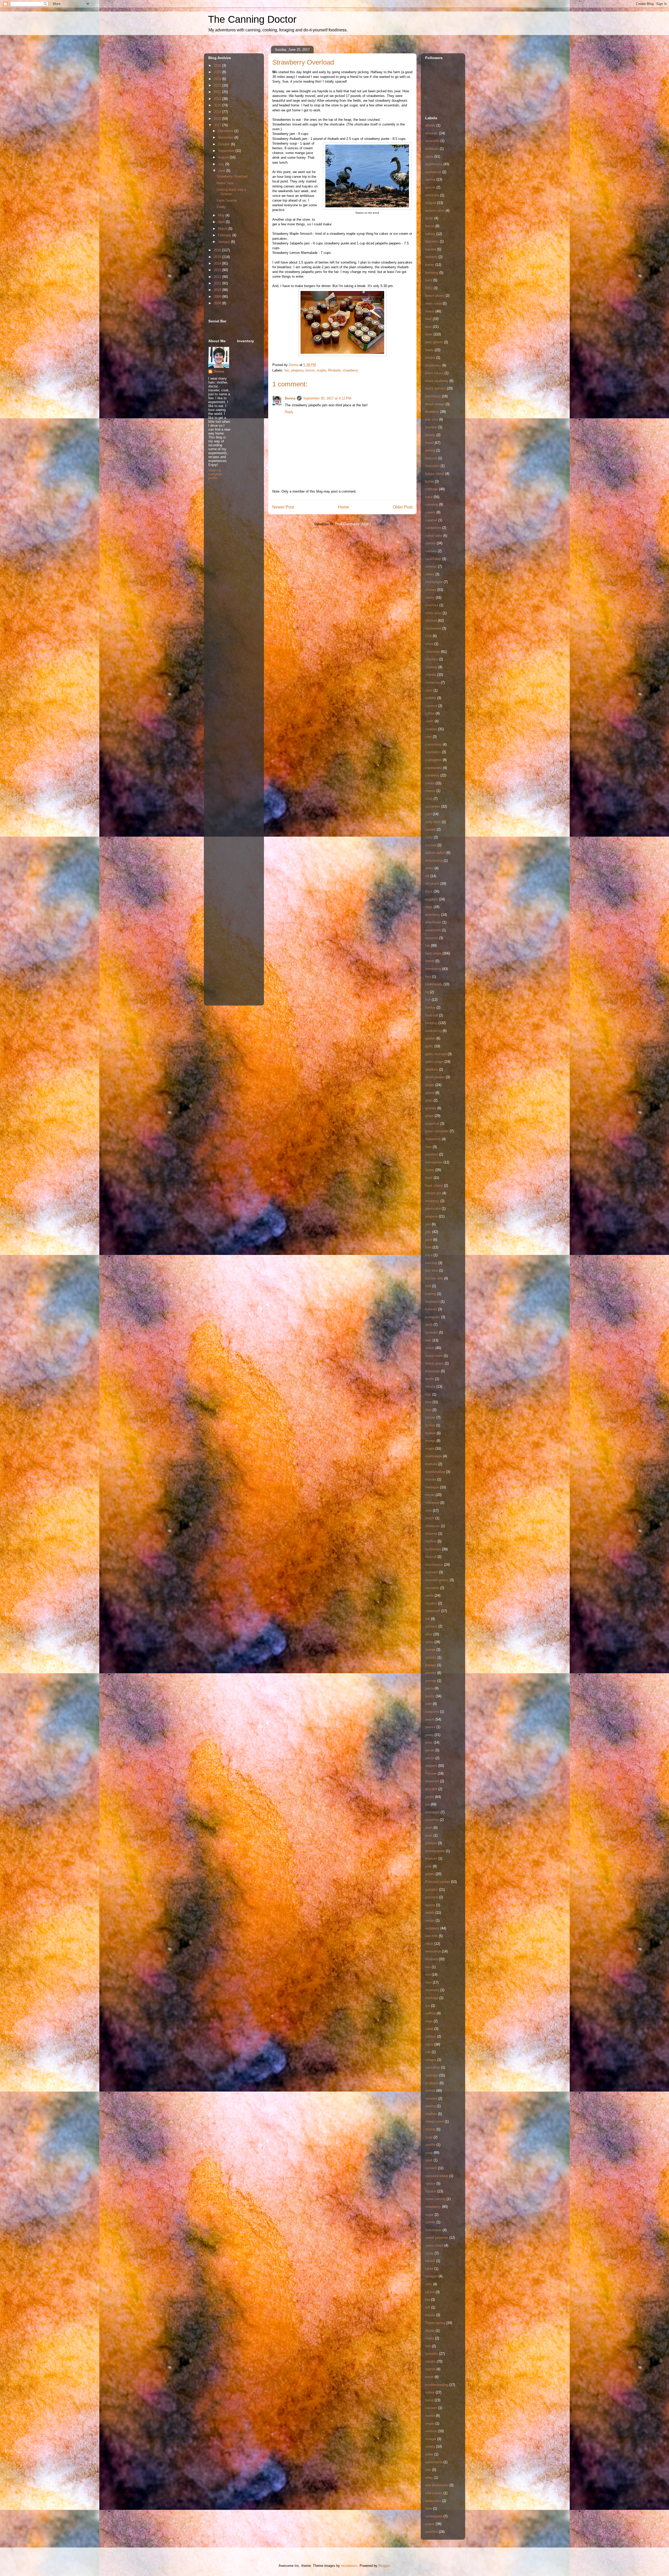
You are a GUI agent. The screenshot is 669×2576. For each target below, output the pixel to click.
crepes (430, 791)
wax (428, 2470)
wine (429, 2508)
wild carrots (434, 2493)
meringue (432, 1487)
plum (429, 1828)
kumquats (433, 1317)
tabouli (430, 2261)
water (429, 2454)
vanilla (430, 2416)
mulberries (433, 1549)
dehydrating (434, 861)
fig (427, 992)
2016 (218, 250)
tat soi (430, 2292)
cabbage (432, 489)
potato (430, 1874)
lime (428, 1402)
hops (429, 1178)
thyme (430, 2331)
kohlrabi (431, 1309)
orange (430, 1650)
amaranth (432, 141)
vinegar (431, 2439)
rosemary (432, 1990)
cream (430, 783)
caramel (431, 520)
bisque (430, 358)
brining (430, 450)
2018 (218, 119)
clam (429, 690)
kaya (429, 1255)
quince (430, 1905)
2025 (218, 72)
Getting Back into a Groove (231, 192)
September (227, 151)
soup (429, 2153)
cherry (430, 598)
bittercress (433, 365)
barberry (431, 257)
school (430, 2091)
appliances (433, 172)
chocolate (432, 652)
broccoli (431, 458)
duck (429, 891)
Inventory (432, 1201)
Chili (428, 636)
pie (427, 1804)
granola (431, 1108)
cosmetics (433, 752)
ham (428, 1147)
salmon (431, 2037)
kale (428, 1247)
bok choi (432, 419)
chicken (431, 621)
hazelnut (432, 1154)
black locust (434, 373)
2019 (218, 112)
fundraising (433, 1031)
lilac (428, 1394)
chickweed (433, 628)
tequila (430, 2315)
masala (431, 1479)
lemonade (432, 1371)
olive (429, 1634)
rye (428, 2006)
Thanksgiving (435, 2323)
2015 (218, 257)
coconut (431, 706)
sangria (431, 2060)
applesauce (434, 164)
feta (428, 977)
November (226, 137)
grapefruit (432, 1124)
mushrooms (434, 1565)
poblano (431, 1843)
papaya (431, 1665)
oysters (431, 1657)
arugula (431, 203)
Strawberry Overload (232, 176)
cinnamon (432, 682)
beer (428, 327)
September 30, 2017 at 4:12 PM (327, 398)
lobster (430, 1417)
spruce (430, 2183)
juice (429, 1240)
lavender (432, 1332)
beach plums (435, 296)
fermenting (433, 969)
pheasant (432, 1781)
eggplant (432, 899)
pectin (430, 1758)
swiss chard (434, 2245)
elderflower (433, 922)
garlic (429, 1046)
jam (428, 1224)
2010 (218, 290)
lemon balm (434, 1356)
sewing (430, 2106)
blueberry (432, 412)
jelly (428, 1232)
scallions (432, 2083)
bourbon (431, 427)
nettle (429, 1595)
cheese (431, 590)
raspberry (432, 1928)
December (226, 131)
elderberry (433, 915)
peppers (431, 1766)
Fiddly (221, 207)
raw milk (431, 1936)
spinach (431, 2168)
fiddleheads (434, 984)
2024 (218, 79)
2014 (218, 263)
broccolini (432, 466)
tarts (429, 2284)
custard (431, 845)
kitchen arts (434, 1278)
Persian (431, 1774)
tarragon (431, 2276)
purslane (432, 1897)
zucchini (431, 2532)
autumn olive (435, 211)
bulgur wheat (435, 474)
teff (428, 2307)
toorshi (430, 2369)
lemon (310, 370)
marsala (431, 1464)
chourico (432, 659)
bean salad (433, 303)
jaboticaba (433, 1209)
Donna (290, 398)
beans (430, 311)
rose (428, 1982)
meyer (430, 1495)
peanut (430, 1727)
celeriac (431, 566)
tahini (429, 2269)
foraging (431, 1023)
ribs (428, 1967)
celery (430, 574)
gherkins (432, 1069)
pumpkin (432, 1890)
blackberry (433, 396)
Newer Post (283, 507)
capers (430, 512)
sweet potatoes (437, 2238)
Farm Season (227, 200)
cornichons (433, 744)
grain (429, 1100)
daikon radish (435, 853)
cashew (431, 551)
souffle (430, 2145)
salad (429, 2029)
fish (428, 1000)
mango (430, 1441)
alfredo (430, 125)
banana (431, 249)
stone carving (435, 2199)
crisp (429, 799)
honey (430, 1170)
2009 (218, 297)
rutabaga (432, 1998)
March (223, 229)
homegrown (434, 1162)
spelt (429, 2160)
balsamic (432, 241)
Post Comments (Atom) (353, 524)
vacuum (431, 2408)
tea (428, 2300)
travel (429, 2377)
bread (429, 443)
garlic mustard (436, 1054)
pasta (429, 1688)
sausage (432, 2075)
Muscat (431, 1557)
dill (427, 876)
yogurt (430, 2524)
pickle (430, 1797)
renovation (433, 1951)
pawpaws (432, 1712)
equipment (433, 930)
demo (429, 868)
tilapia (430, 2338)
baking (430, 234)
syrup (429, 2253)
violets (430, 2446)
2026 (218, 65)
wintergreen (434, 2516)
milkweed (432, 1503)
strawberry (350, 370)
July (222, 164)
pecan (430, 1750)
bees (429, 334)
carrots (430, 543)
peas (429, 1742)
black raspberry (437, 381)
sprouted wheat (437, 2176)
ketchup (431, 1263)
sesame (431, 2098)
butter (429, 481)
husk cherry (434, 1186)
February (225, 235)
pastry (430, 1696)
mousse (431, 1533)
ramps (430, 1920)
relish (429, 1944)
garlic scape (434, 1062)
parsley (431, 1673)
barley (430, 265)
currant (430, 829)
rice (428, 1975)
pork (428, 1866)
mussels (432, 1572)
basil (429, 280)
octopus (431, 1626)
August (224, 157)
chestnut (432, 605)
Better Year (225, 183)
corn (428, 737)
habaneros (433, 1139)
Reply (289, 412)
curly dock (433, 822)
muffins (431, 1541)
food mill (432, 1015)
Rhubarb (334, 370)
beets (429, 350)
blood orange (435, 404)
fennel (430, 961)
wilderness (433, 2501)
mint (428, 1510)
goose (430, 1093)
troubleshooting (437, 2385)
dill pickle (432, 884)
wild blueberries (437, 2485)
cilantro (431, 675)
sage (429, 2021)
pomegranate (435, 1851)
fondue (430, 1007)
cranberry (432, 775)
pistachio (432, 1820)
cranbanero (434, 768)
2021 (218, 99)
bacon (430, 226)
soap (429, 2137)
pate (428, 1704)
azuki (429, 218)
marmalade (434, 1456)
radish (430, 1913)
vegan (430, 2423)
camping (432, 504)
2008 (218, 303)
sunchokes (433, 2230)
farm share (433, 953)
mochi (430, 1518)
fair (287, 370)
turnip (429, 2400)
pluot (429, 1835)
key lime (432, 1270)
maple (321, 370)
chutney (431, 667)
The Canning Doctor (252, 19)
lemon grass (434, 1363)
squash (431, 2191)
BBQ (429, 288)
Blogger (384, 2566)
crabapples (433, 760)
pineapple (432, 1812)
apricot (430, 179)
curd (428, 814)
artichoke (432, 195)
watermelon (434, 2462)
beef (428, 319)
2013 (218, 270)
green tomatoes (437, 1131)
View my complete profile (215, 474)
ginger (430, 1085)
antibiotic (432, 149)
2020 (218, 105)
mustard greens (437, 1580)
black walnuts (436, 388)
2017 (218, 125)
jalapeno (297, 370)
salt (428, 2052)
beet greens (434, 342)
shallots (431, 2114)
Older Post (403, 507)
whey (429, 2478)
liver (428, 1410)
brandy (430, 435)
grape (429, 1116)
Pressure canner (438, 1882)
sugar (429, 2215)
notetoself (433, 1611)
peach (430, 1719)
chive (429, 644)
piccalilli (431, 1789)
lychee (430, 1425)
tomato (430, 2361)
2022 (218, 92)
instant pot (433, 1193)
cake (429, 497)
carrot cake (434, 536)
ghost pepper (435, 1077)
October (224, 144)
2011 (218, 283)
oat (428, 1619)
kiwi (428, 1286)
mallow (430, 1433)
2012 (218, 277)
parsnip (431, 1681)
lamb (429, 1325)
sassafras (433, 2067)
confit (429, 721)
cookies (431, 729)
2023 (218, 85)
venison (431, 2431)
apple (429, 156)
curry (429, 837)
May (222, 215)
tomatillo (432, 2354)
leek (428, 1340)
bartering (432, 273)
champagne (434, 582)
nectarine (432, 1588)
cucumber (433, 806)
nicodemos (349, 2566)
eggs (429, 907)
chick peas (433, 613)
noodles (431, 1603)
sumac (430, 2222)
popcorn (431, 1858)
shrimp (430, 2129)
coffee (430, 713)
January (224, 242)
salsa (429, 2044)
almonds (432, 133)
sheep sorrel (434, 2121)
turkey (430, 2392)
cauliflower (433, 559)
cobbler (431, 698)
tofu (428, 2346)
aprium (430, 187)
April (222, 222)
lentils (430, 1379)
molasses (432, 1526)
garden (430, 1038)
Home (344, 507)
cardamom (433, 528)
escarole (432, 938)
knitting (431, 1294)
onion (429, 1642)
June (222, 171)
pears (429, 1735)
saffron (430, 2013)
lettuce (430, 1387)
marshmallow (435, 1472)
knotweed (432, 1302)
